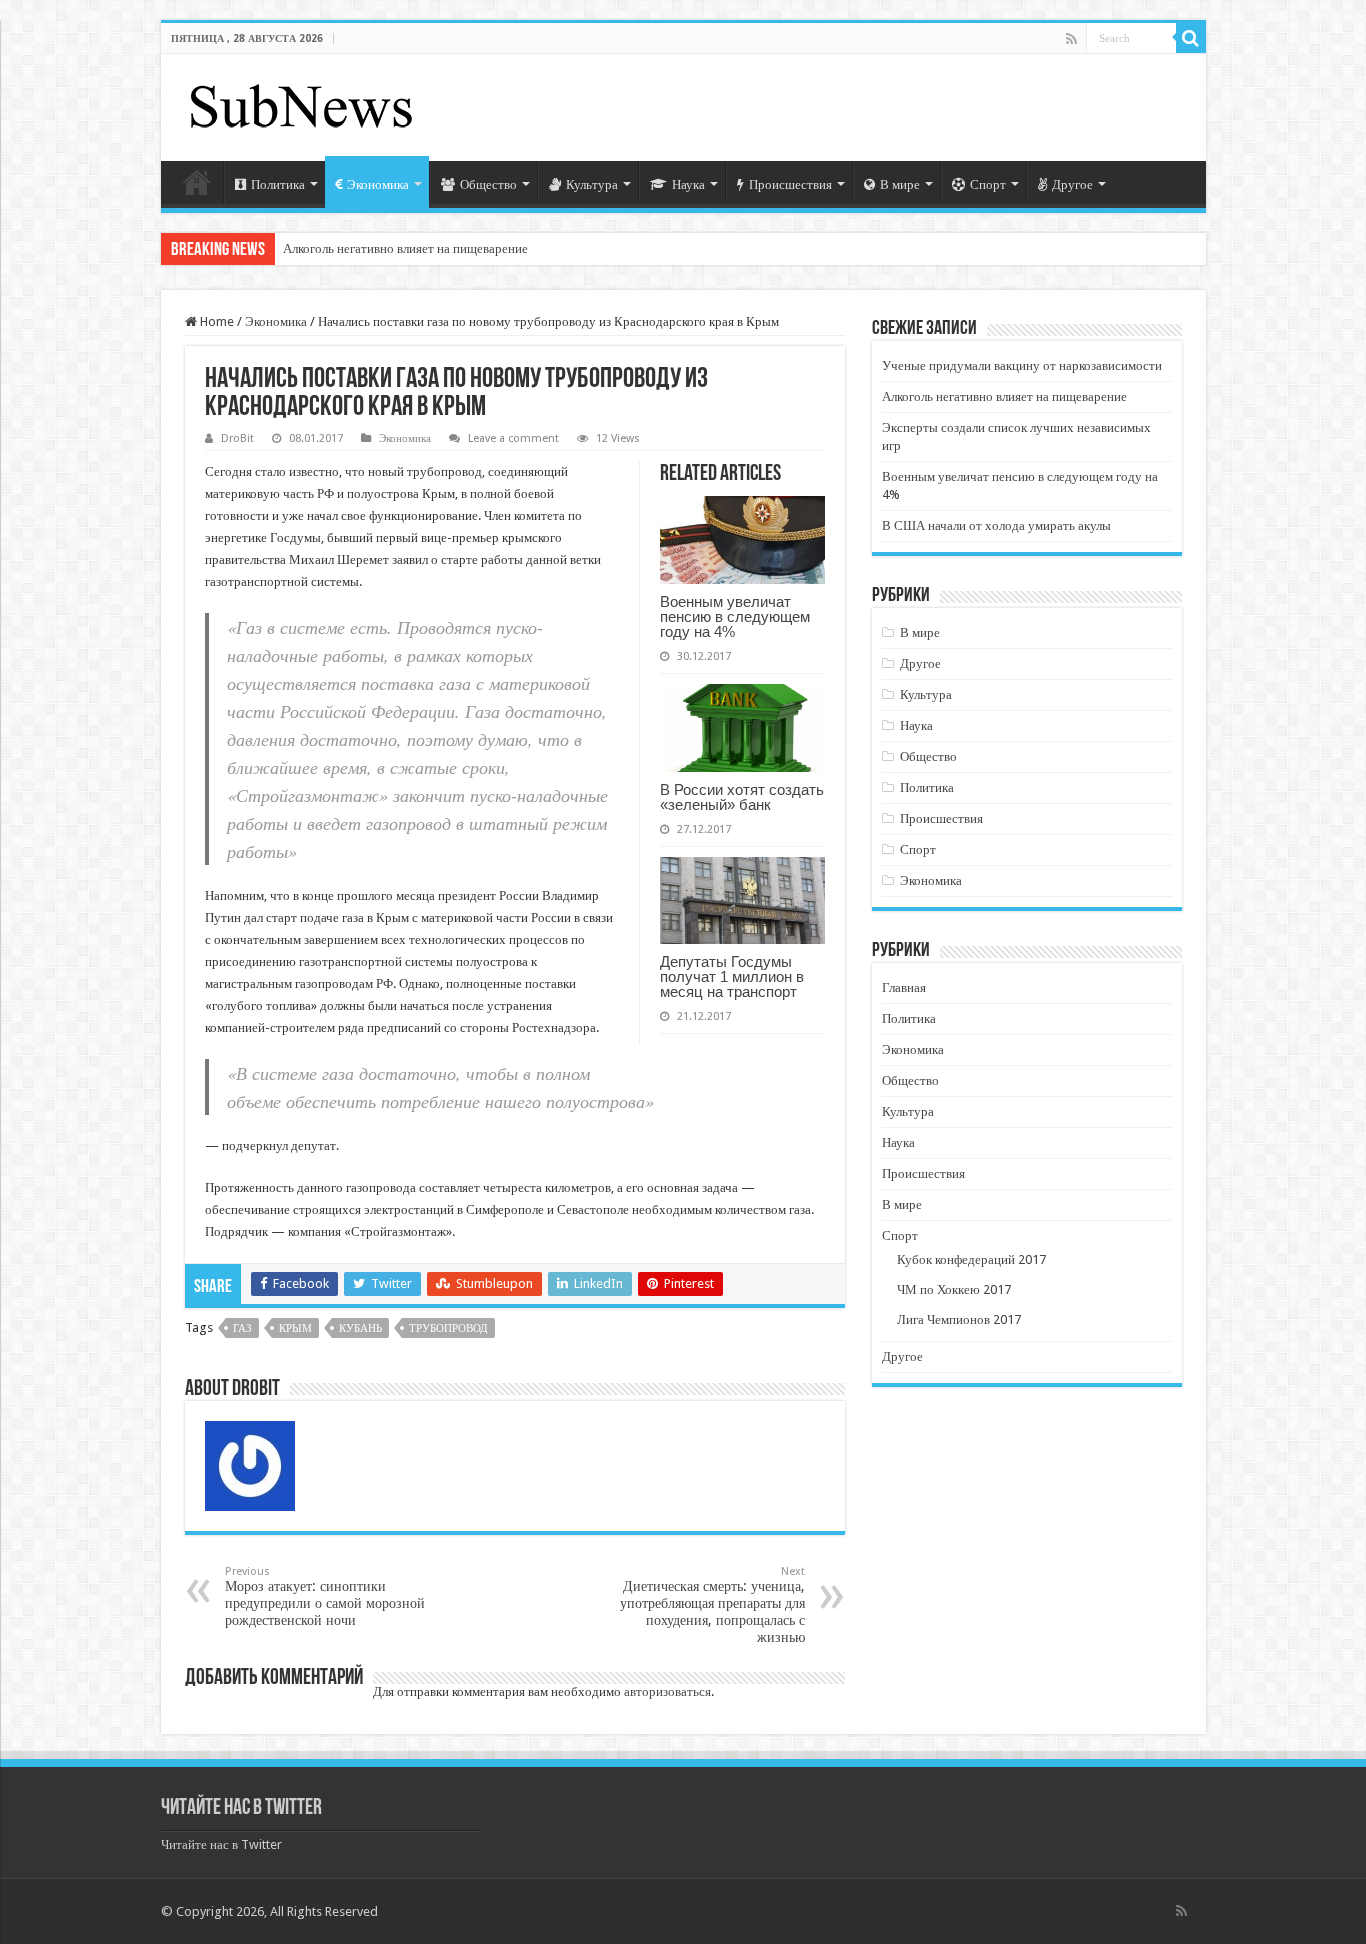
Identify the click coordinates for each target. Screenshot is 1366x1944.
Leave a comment (513, 438)
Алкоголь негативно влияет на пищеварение (405, 248)
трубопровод (448, 1328)
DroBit (237, 438)
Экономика (378, 184)
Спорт (988, 184)
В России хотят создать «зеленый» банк (742, 797)
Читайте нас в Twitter (241, 1808)
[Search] (1191, 38)
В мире (900, 184)
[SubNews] (301, 104)
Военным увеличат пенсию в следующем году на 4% (735, 616)
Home (215, 321)
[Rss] (1071, 39)
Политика (278, 184)
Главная (197, 182)
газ (242, 1328)
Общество (488, 184)
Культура (592, 184)
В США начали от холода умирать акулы (996, 525)
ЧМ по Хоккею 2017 (954, 1289)
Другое (1072, 184)
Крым (295, 1328)
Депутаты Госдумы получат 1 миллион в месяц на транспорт (732, 976)
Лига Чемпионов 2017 (959, 1319)
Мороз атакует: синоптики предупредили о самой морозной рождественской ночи (325, 1596)
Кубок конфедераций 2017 (971, 1259)
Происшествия (790, 184)
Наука (688, 184)
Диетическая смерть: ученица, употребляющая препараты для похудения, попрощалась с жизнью (712, 1605)
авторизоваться (667, 1691)
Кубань (360, 1328)
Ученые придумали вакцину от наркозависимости (1022, 365)
